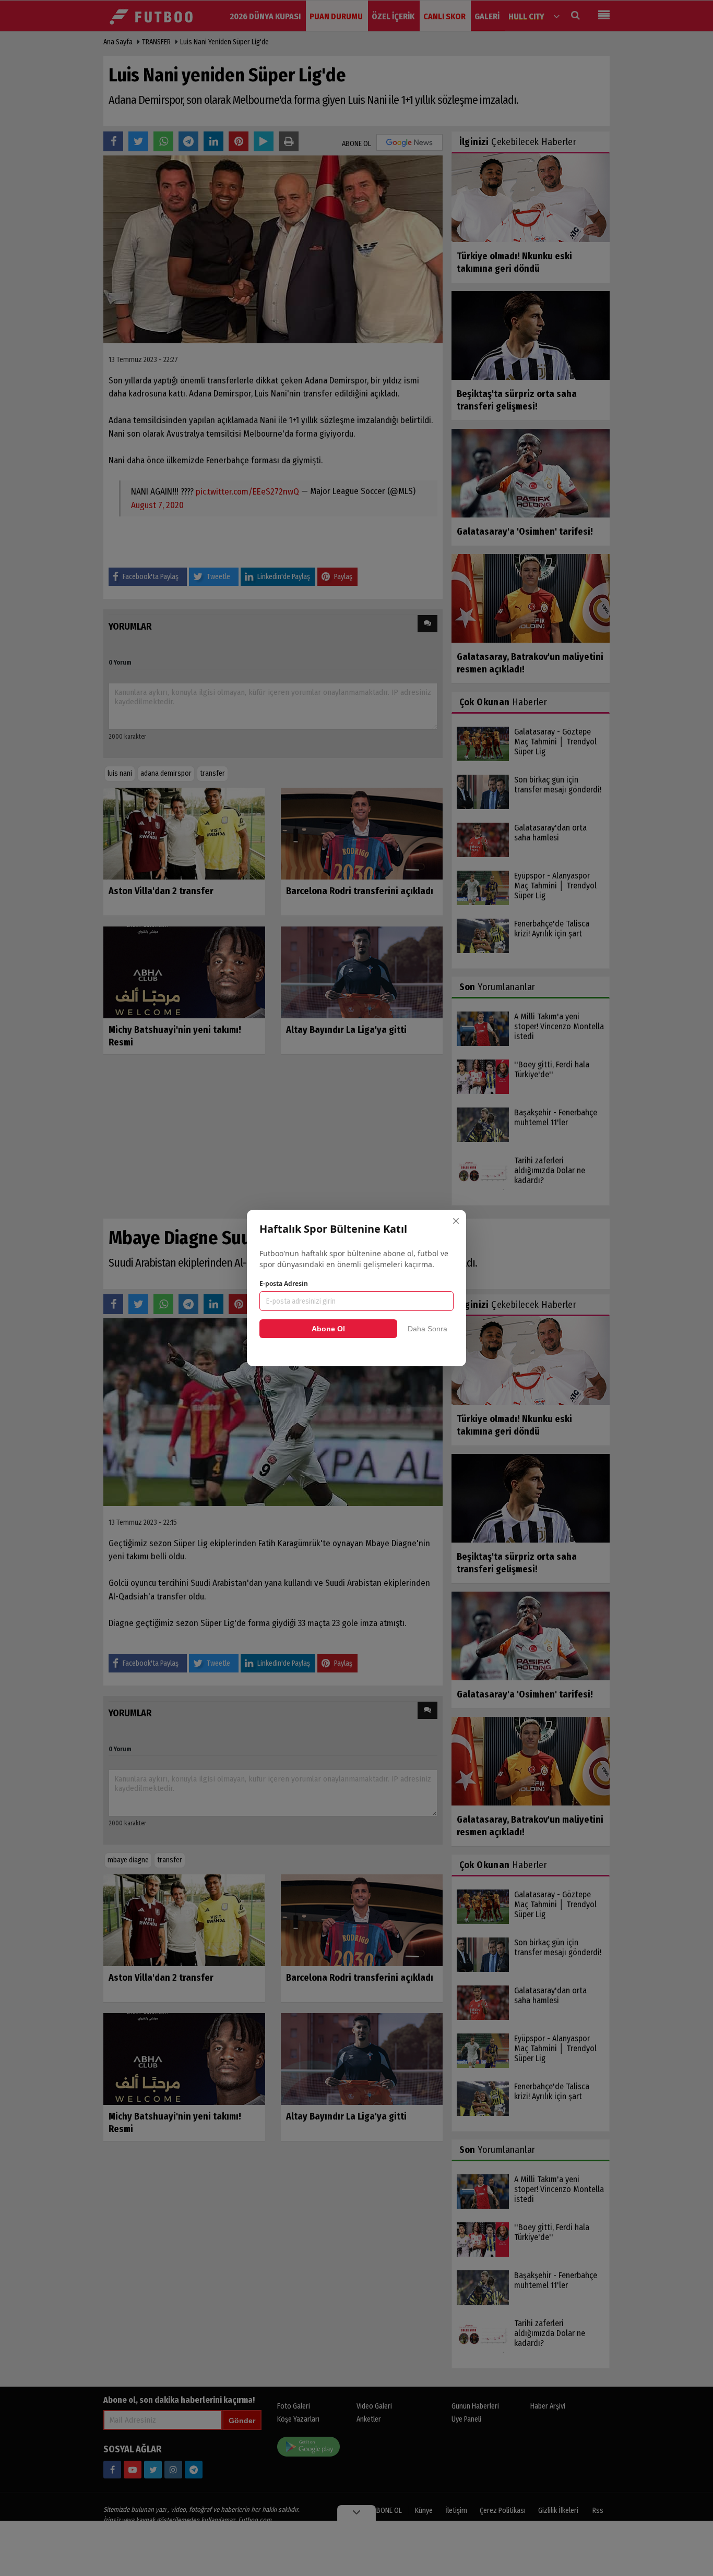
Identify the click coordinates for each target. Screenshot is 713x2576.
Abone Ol (328, 1329)
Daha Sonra (427, 1329)
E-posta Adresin (284, 1284)
